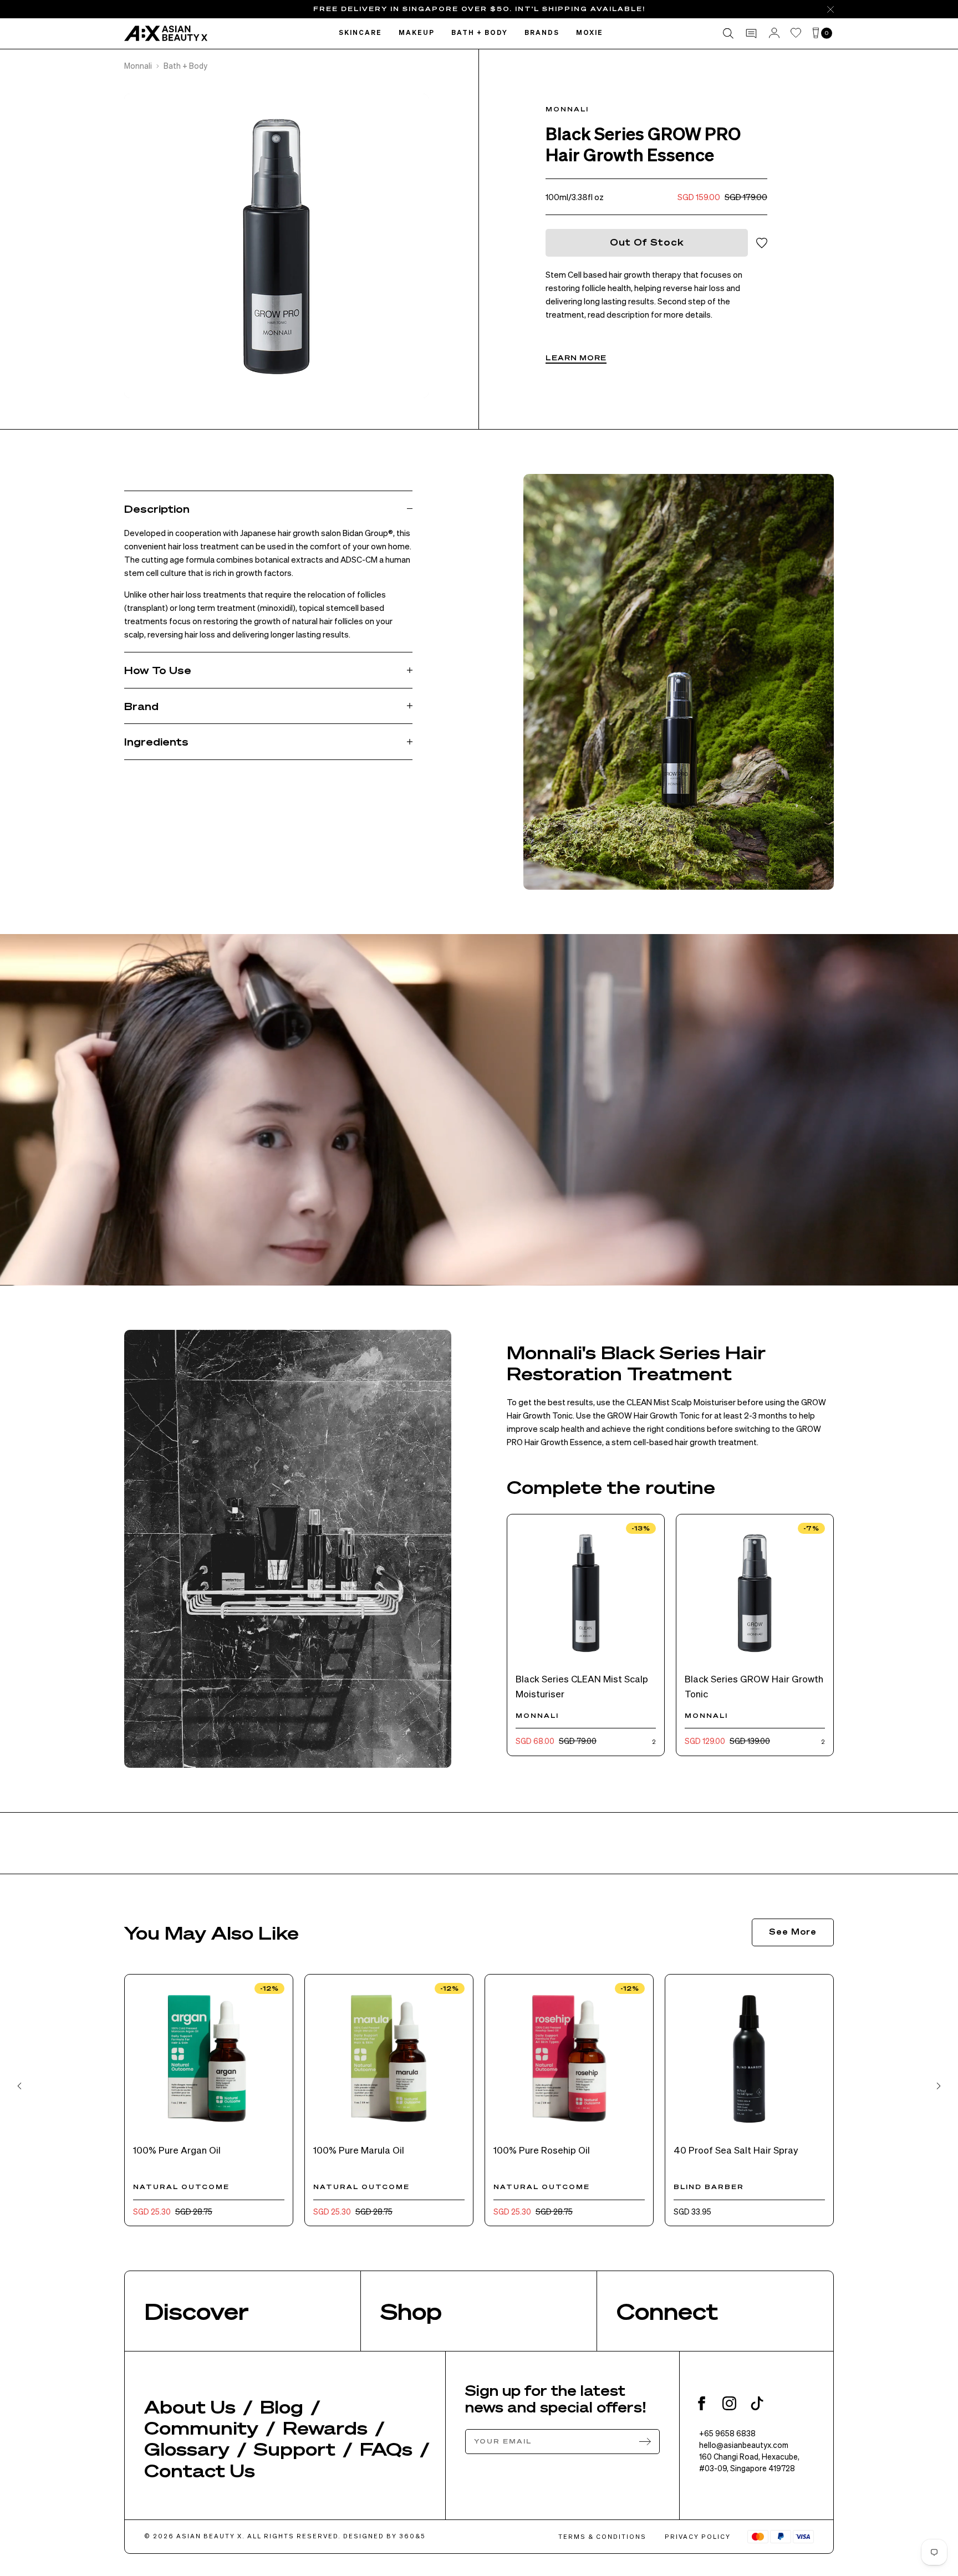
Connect (667, 2311)
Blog (282, 2406)
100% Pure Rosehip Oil (542, 2150)
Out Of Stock (647, 242)
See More (793, 1931)
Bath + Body (480, 33)
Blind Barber (709, 2187)
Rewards (325, 2427)
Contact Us (200, 2470)
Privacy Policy (698, 2537)
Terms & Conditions (602, 2537)
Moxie (590, 33)
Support (295, 2449)
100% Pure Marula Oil (359, 2150)
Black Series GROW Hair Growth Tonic (754, 1686)
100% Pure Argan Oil (177, 2150)
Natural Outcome (181, 2187)
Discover (197, 2311)
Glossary (187, 2449)
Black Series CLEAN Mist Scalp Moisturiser (582, 1686)
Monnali (138, 65)
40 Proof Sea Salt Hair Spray (736, 2150)
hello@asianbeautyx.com (744, 2445)
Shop (411, 2311)
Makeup (417, 33)
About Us (190, 2406)
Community (201, 2427)
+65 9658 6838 (727, 2433)
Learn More (576, 358)
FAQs (386, 2449)
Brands (542, 33)
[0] (816, 34)
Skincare (360, 33)
